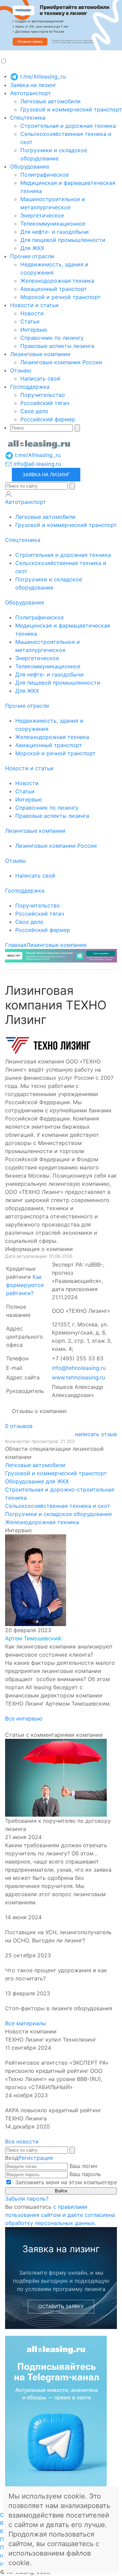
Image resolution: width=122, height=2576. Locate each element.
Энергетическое (42, 215)
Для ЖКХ (32, 248)
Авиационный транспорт (54, 289)
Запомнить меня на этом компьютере (65, 2182)
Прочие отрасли (32, 256)
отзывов (19, 1426)
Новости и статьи (34, 305)
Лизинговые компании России (61, 362)
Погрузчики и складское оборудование (58, 1514)
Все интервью (24, 1718)
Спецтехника (28, 118)
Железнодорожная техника (57, 281)
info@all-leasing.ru (36, 464)
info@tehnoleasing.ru (79, 1368)
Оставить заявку (61, 2306)
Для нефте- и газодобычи (55, 232)
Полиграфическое (45, 175)
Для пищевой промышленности (63, 240)
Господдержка (30, 387)
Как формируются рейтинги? (25, 1285)
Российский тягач (45, 403)
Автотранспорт (31, 93)
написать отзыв (96, 1434)
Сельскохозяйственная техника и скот (58, 1506)
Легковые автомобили (50, 101)
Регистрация (36, 2158)
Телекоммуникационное (53, 224)
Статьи (30, 321)
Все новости (22, 2141)
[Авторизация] (8, 494)
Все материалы (26, 2023)
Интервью (34, 330)
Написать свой (40, 378)
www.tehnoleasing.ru (78, 1377)
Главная (16, 945)
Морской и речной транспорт (60, 297)
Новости (32, 313)
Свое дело (34, 411)
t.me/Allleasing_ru (42, 76)
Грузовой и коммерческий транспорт (71, 109)
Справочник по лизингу (52, 338)
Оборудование (30, 166)
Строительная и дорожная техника (68, 126)
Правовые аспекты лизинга (57, 346)
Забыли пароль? (27, 2199)
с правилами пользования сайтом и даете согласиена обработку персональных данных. (60, 2215)
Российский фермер (48, 419)
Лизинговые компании (40, 354)
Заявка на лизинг (33, 85)
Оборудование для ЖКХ (37, 1481)
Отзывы (21, 370)
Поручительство (43, 395)
